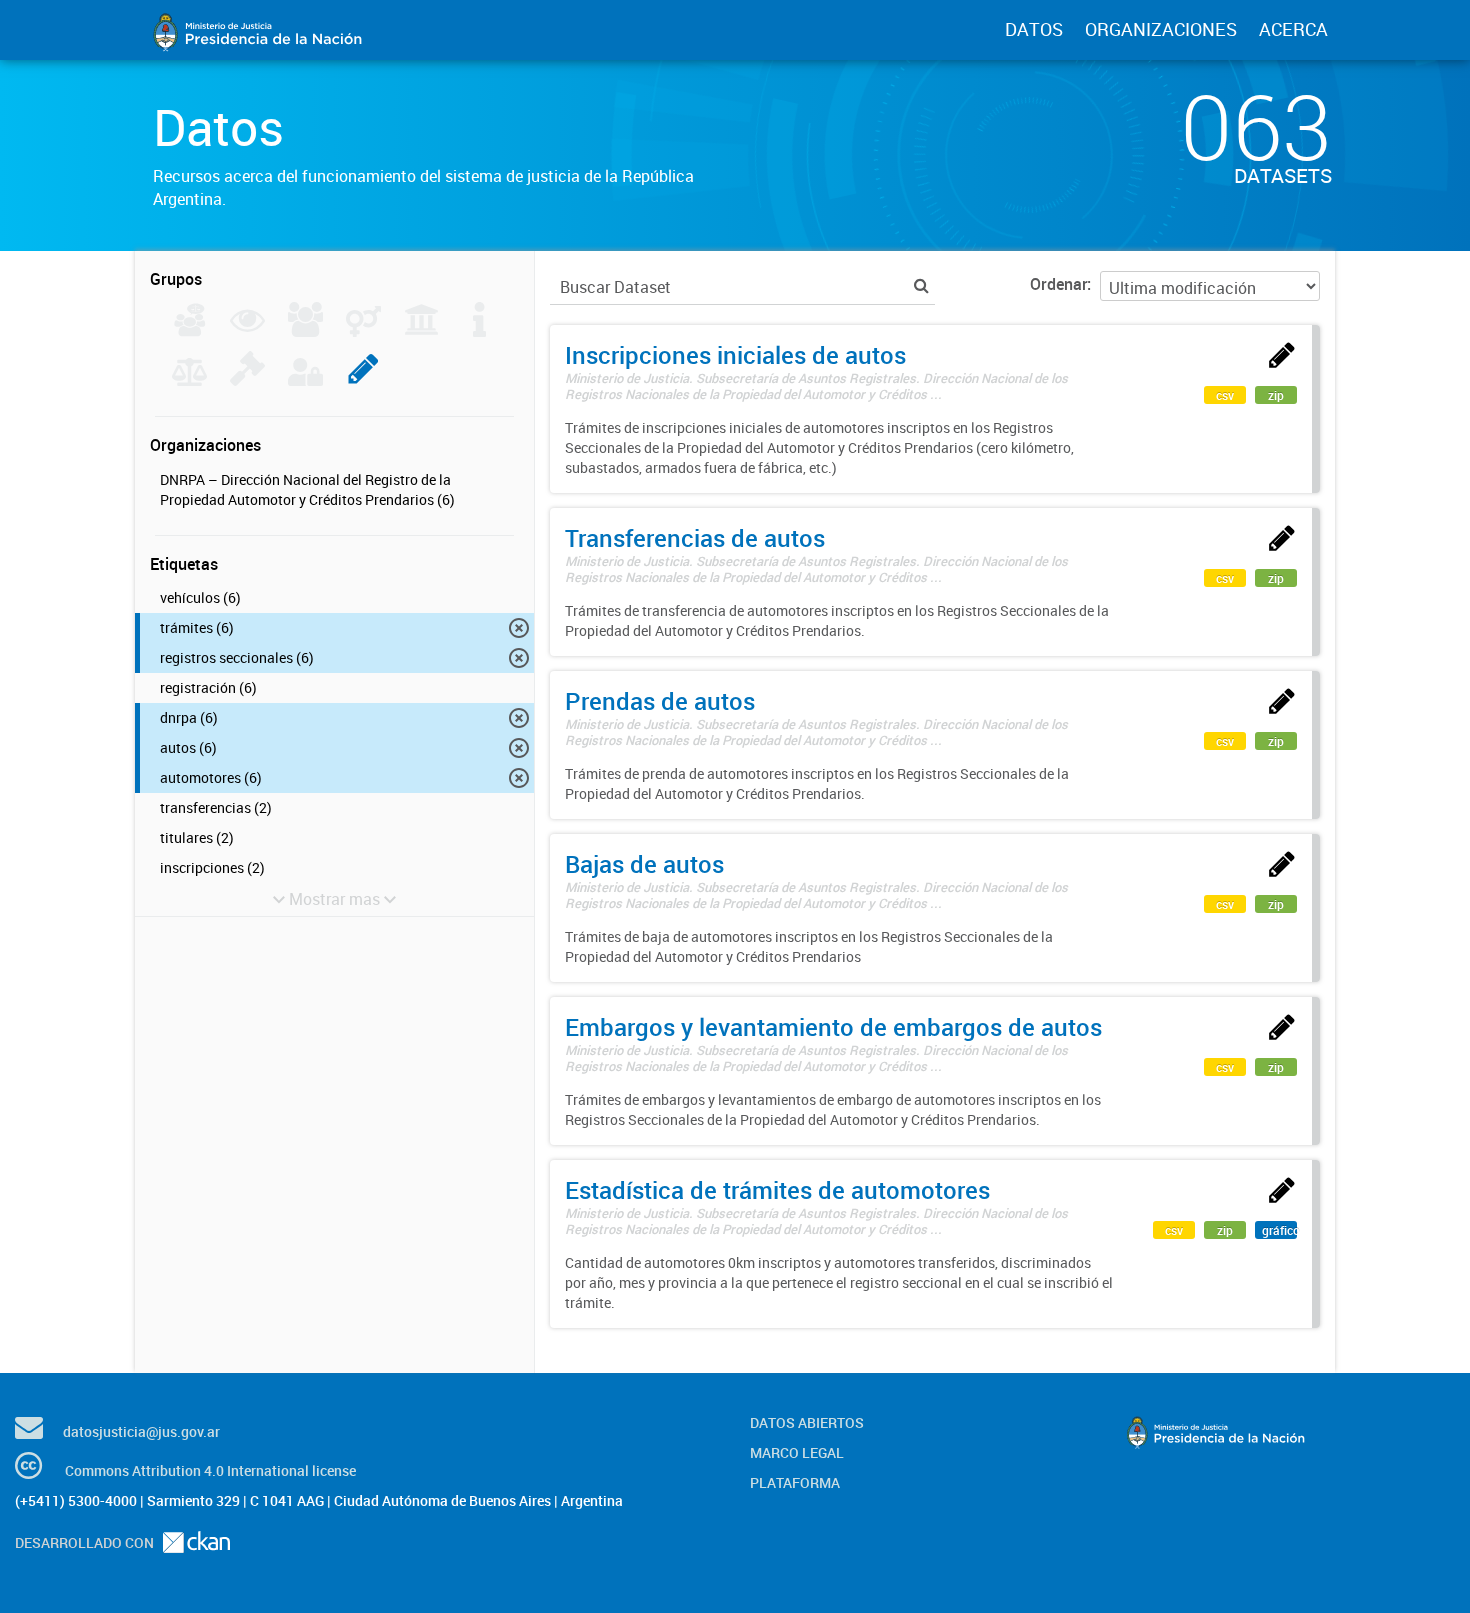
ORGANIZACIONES (1161, 29)
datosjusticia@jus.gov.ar (141, 1431)
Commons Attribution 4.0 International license (210, 1470)
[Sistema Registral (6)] (363, 380)
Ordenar (1058, 284)
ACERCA (1293, 29)
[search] (921, 285)
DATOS (1034, 29)
